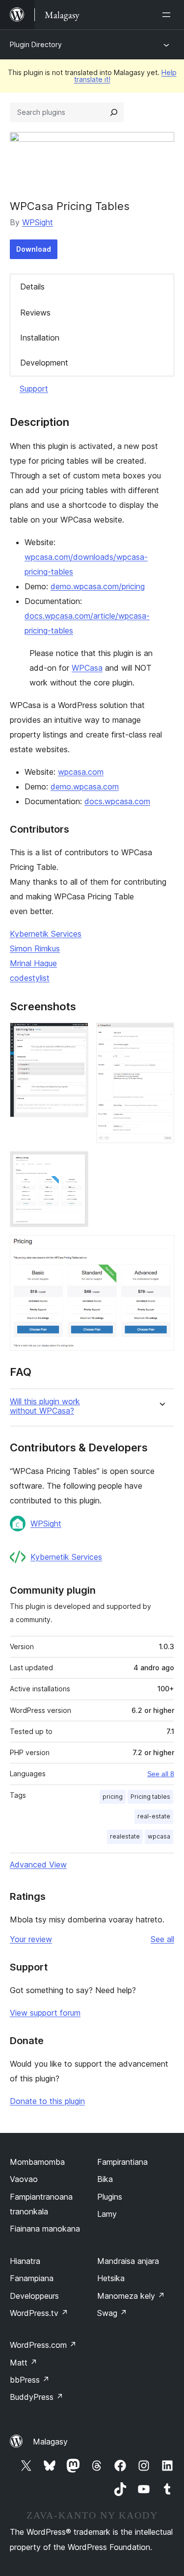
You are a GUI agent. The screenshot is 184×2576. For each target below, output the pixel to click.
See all (162, 1939)
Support (34, 389)
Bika (105, 2179)
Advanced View (38, 1865)
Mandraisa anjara (128, 2261)
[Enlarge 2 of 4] (161, 1036)
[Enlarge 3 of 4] (75, 1164)
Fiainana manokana (45, 2229)
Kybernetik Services (46, 934)
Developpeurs (34, 2296)
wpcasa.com (81, 772)
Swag (112, 2313)
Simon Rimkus (35, 948)
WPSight (38, 222)
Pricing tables (150, 1797)
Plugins (110, 2197)
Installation (40, 338)
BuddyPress (37, 2397)
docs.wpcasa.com (117, 801)
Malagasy (50, 2442)
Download (34, 249)
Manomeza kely (131, 2296)
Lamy (107, 2214)
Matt (24, 2363)
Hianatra (25, 2261)
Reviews (35, 313)
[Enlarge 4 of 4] (161, 1248)
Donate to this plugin (47, 2101)
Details (32, 287)
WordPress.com (43, 2345)
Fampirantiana (122, 2162)
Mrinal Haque (33, 963)
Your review (31, 1939)
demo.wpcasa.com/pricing (98, 586)
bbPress (30, 2380)
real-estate (154, 1816)
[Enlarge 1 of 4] (75, 1036)
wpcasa (159, 1836)
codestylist (30, 978)
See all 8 (161, 1774)
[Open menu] (168, 15)
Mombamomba (37, 2162)
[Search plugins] (114, 112)
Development (44, 363)
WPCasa (87, 668)
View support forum (45, 2013)
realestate (125, 1836)
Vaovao (24, 2179)
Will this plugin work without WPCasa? (45, 1406)
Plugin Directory (36, 44)
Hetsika (111, 2278)
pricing (113, 1797)
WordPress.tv (39, 2313)
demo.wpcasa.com (85, 787)
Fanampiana (32, 2278)
